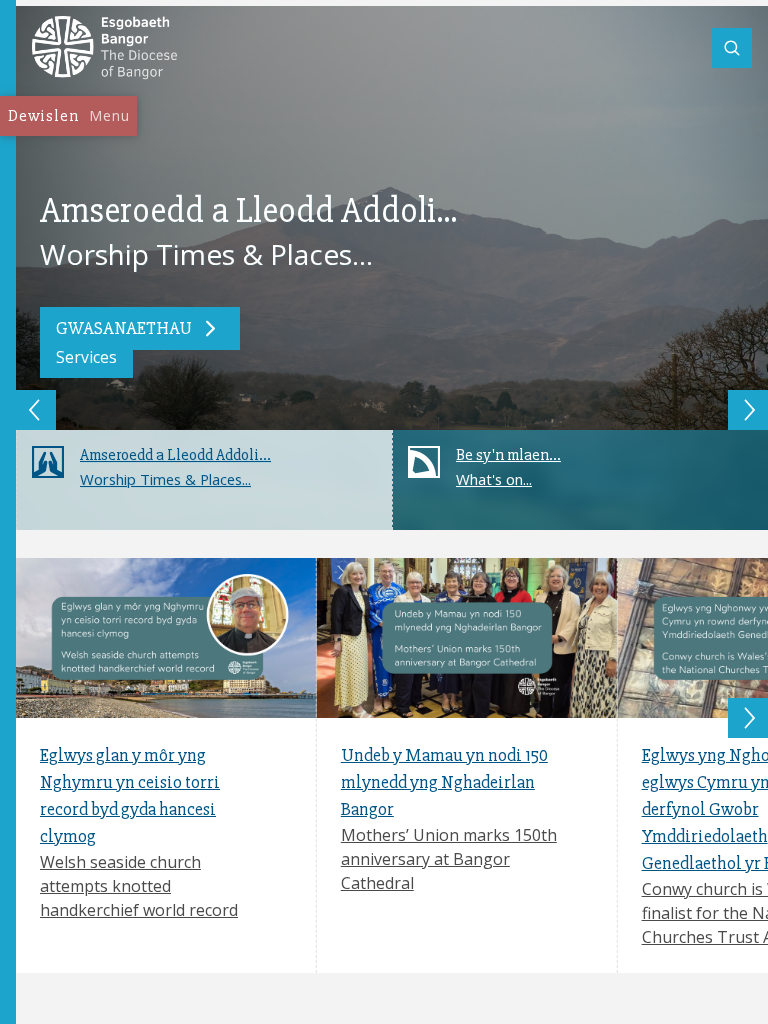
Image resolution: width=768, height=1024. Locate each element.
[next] (748, 410)
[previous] (36, 410)
